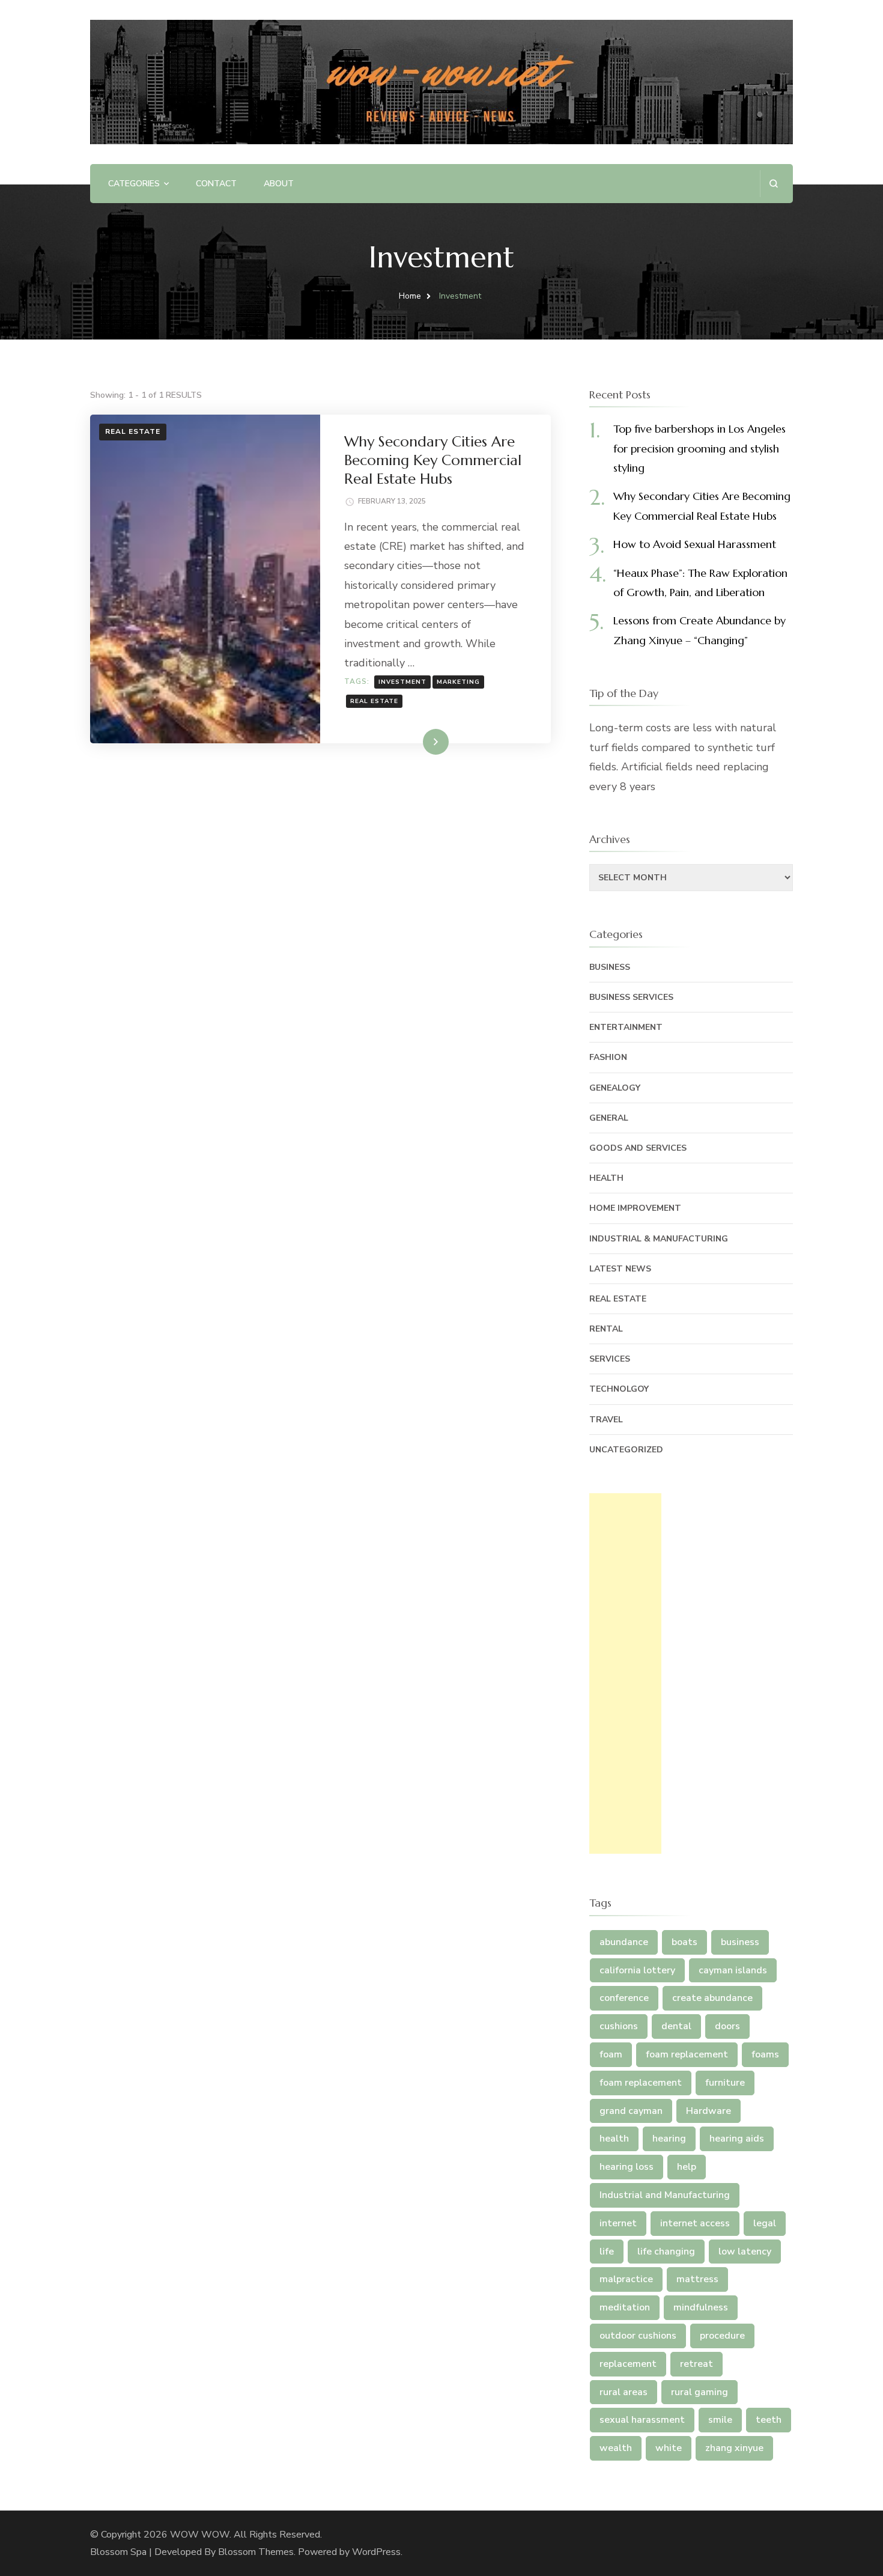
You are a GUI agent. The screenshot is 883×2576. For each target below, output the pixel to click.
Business (610, 967)
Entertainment (626, 1027)
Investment (402, 682)
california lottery (637, 1970)
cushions (619, 2026)
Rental (606, 1329)
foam (611, 2054)
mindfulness (701, 2307)
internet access (695, 2223)
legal (765, 2223)
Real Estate (133, 431)
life (607, 2252)
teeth (769, 2420)
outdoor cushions (638, 2336)
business (740, 1942)
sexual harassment (642, 2420)
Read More (416, 741)
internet (618, 2223)
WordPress (376, 2552)
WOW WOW (200, 2535)
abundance (624, 1942)
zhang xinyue (734, 2448)
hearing (669, 2139)
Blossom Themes (256, 2552)
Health (606, 1178)
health (614, 2139)
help (687, 2167)
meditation (625, 2307)
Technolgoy (619, 1389)
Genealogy (615, 1088)
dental (676, 2026)
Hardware (709, 2111)
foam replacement (687, 2054)
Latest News (620, 1269)
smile (720, 2420)
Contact (216, 184)
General (609, 1118)
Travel (606, 1420)
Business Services (631, 997)
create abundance (712, 1998)
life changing (666, 2252)
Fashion (608, 1057)
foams (765, 2054)
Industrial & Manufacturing (659, 1239)
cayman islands (733, 1970)
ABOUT (279, 184)
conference (624, 1998)
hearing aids (737, 2139)
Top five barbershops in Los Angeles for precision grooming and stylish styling (699, 448)
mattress (697, 2279)
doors (727, 2026)
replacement (628, 2364)
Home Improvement (635, 1208)
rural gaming (699, 2392)
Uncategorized (626, 1450)
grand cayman (631, 2111)
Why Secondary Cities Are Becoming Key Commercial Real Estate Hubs (433, 460)
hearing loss (627, 2167)
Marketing (458, 682)
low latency (745, 2252)
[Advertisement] (625, 1673)
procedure (722, 2336)
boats (684, 1942)
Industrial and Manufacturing (665, 2195)
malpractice (626, 2279)
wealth (616, 2448)
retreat (696, 2364)
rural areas (624, 2392)
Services (610, 1359)
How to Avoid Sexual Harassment (695, 544)
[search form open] (773, 184)
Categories (134, 184)
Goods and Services (638, 1148)
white (669, 2448)
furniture (725, 2083)
